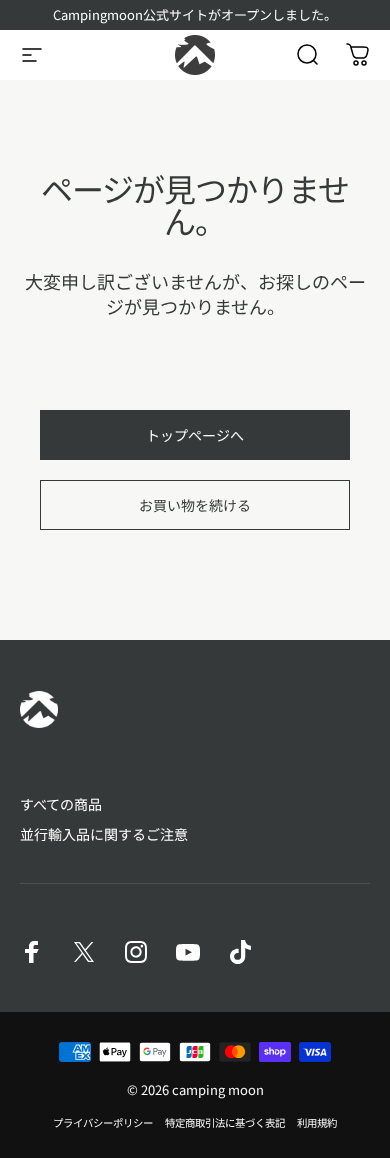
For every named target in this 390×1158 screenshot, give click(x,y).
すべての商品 (61, 805)
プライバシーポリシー (103, 1122)
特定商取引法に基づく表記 (225, 1122)
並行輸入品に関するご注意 (104, 835)
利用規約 (317, 1122)
